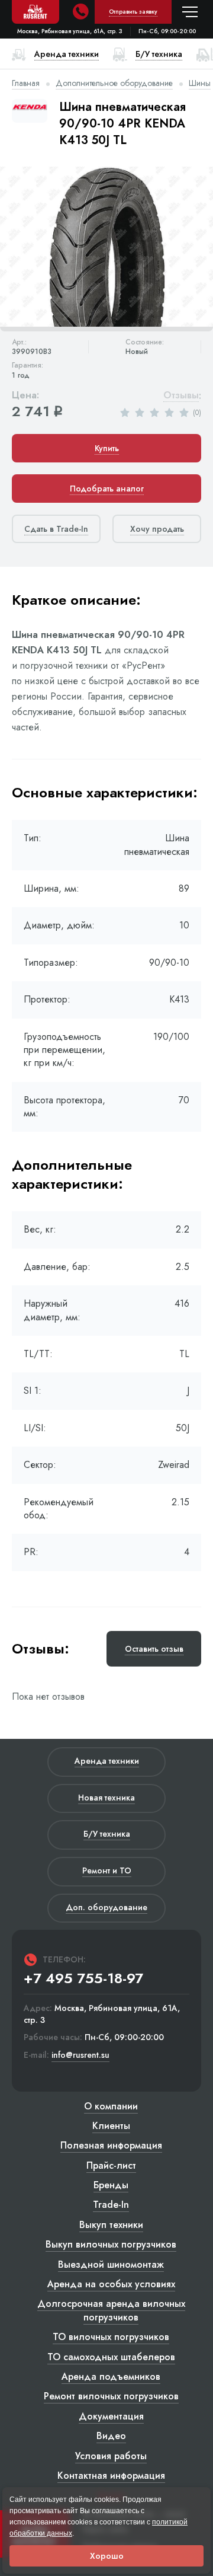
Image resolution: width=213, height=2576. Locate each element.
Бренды (111, 2185)
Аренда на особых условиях (111, 2284)
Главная (26, 83)
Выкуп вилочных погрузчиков (111, 2244)
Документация (111, 2416)
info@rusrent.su (80, 2055)
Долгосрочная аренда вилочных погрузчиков (111, 2310)
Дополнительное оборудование (114, 83)
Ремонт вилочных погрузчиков (111, 2396)
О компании (111, 2106)
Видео (111, 2436)
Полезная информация (111, 2145)
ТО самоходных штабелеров (111, 2357)
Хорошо (107, 2556)
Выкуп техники (111, 2225)
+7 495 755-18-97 (83, 1978)
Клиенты (111, 2126)
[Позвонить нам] (80, 12)
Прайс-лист (111, 2165)
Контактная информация (111, 2476)
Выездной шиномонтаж (111, 2264)
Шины (200, 83)
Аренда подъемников (111, 2377)
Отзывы (181, 396)
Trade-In (111, 2205)
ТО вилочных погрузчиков (111, 2337)
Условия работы (111, 2456)
